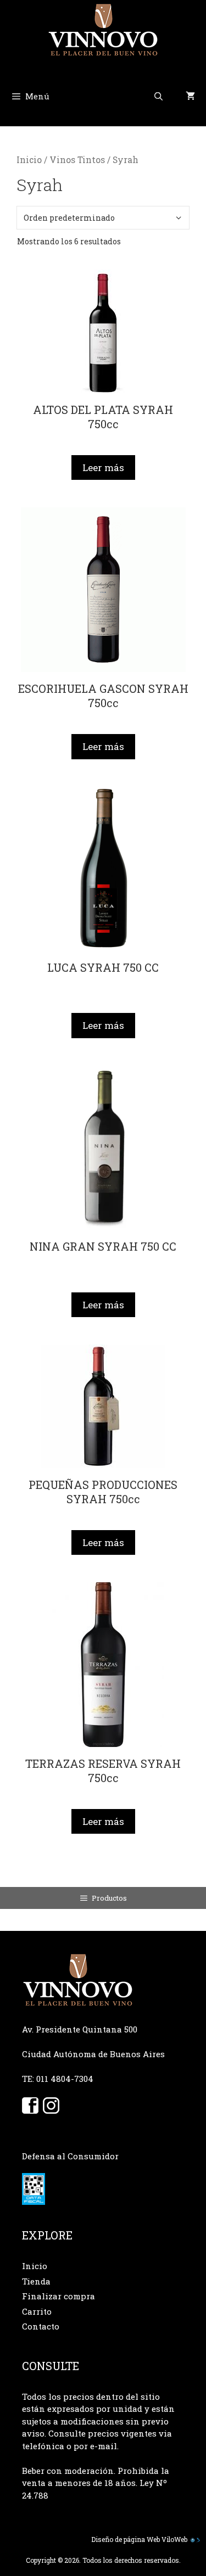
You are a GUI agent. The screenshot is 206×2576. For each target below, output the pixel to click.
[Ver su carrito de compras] (190, 96)
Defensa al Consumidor (70, 2156)
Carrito (37, 2311)
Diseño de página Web (126, 2539)
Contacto (41, 2326)
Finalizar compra (59, 2296)
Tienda (36, 2281)
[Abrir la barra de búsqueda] (158, 96)
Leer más (103, 467)
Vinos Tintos (77, 160)
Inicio (29, 160)
